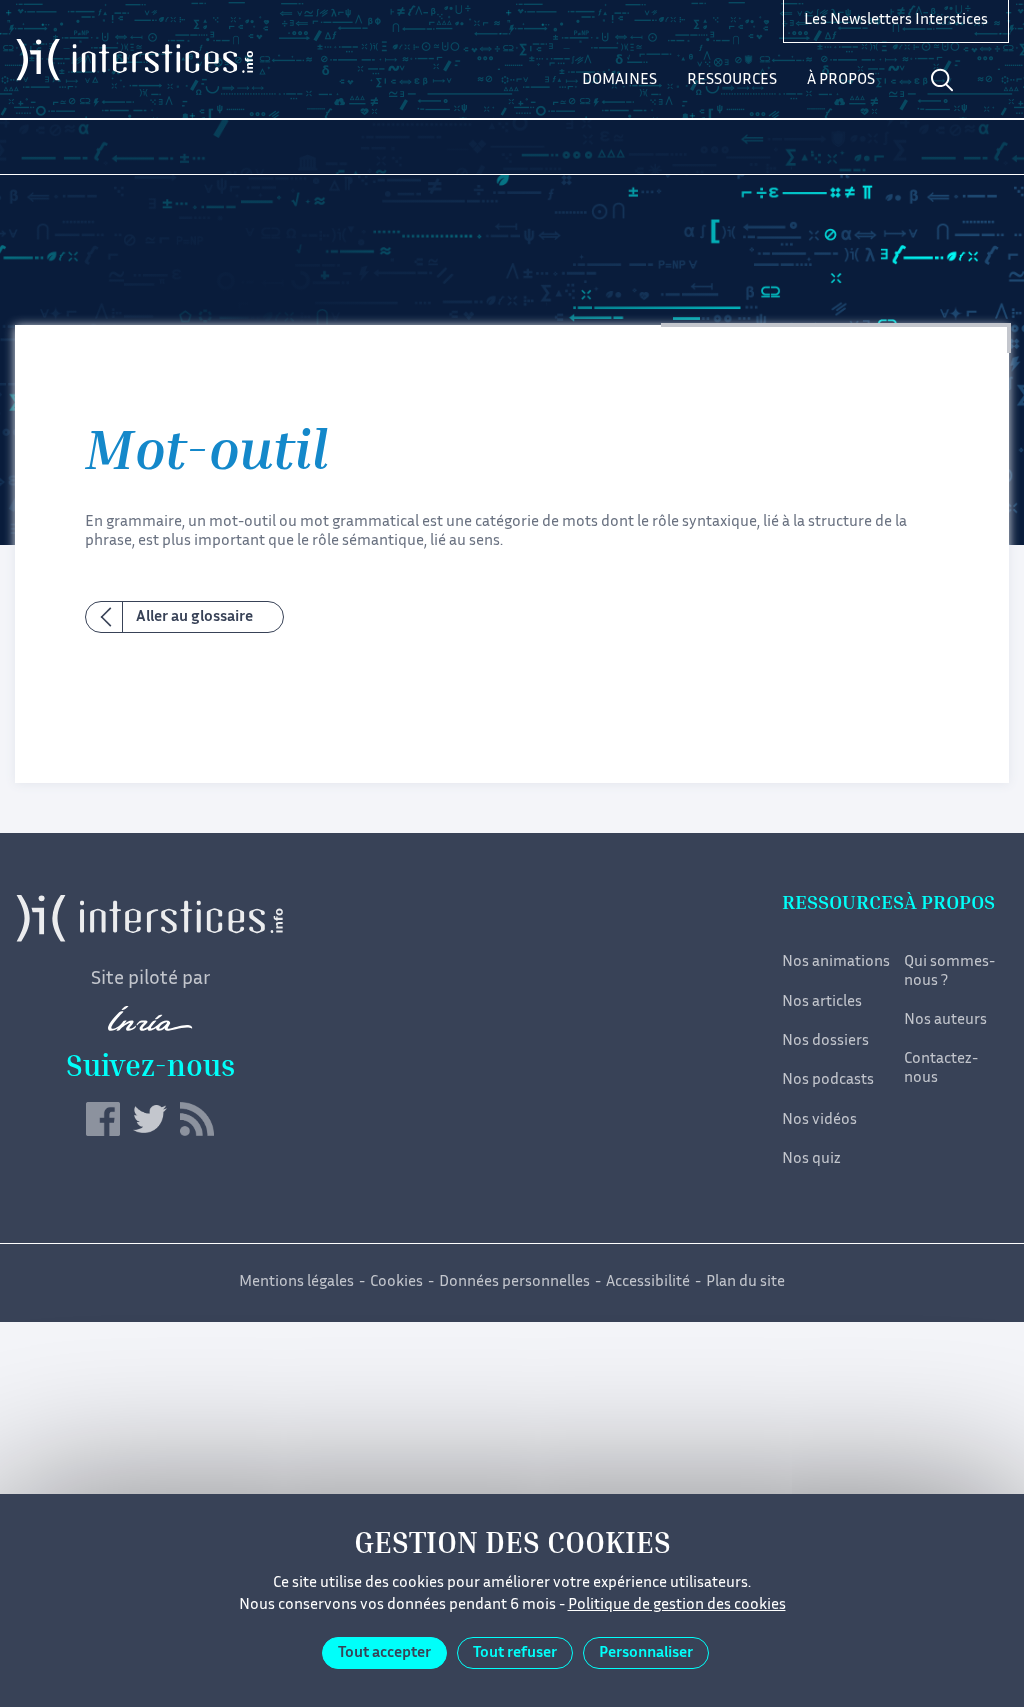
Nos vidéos (819, 1120)
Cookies (396, 1282)
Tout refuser (515, 1653)
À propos (841, 80)
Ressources (732, 80)
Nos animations (836, 962)
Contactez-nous (941, 1068)
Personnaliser (646, 1653)
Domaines (619, 80)
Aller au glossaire (194, 617)
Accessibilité (648, 1282)
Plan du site (745, 1282)
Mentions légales (296, 1282)
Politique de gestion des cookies (677, 1605)
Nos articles (822, 1002)
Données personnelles (514, 1282)
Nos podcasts (828, 1080)
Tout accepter (384, 1653)
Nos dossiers (825, 1041)
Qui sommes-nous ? (949, 971)
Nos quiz (811, 1159)
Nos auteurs (945, 1020)
